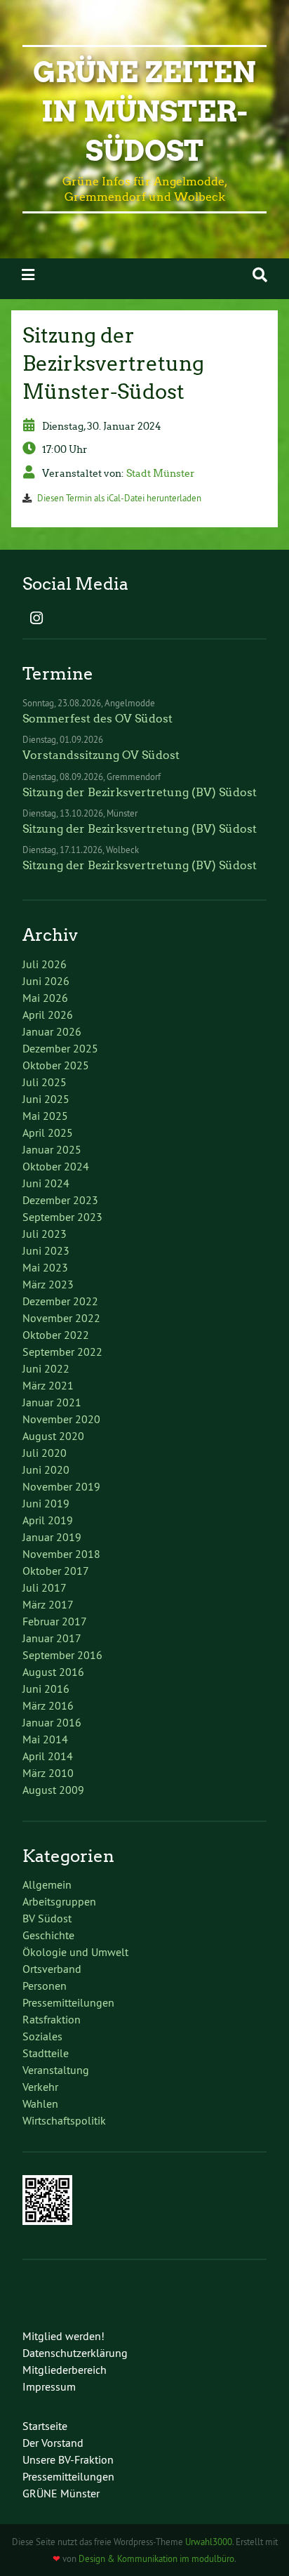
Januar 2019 (52, 1537)
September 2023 (62, 1217)
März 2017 (48, 1604)
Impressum (49, 2386)
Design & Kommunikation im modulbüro (156, 2558)
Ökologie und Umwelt (75, 1952)
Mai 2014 (45, 1739)
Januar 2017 (52, 1638)
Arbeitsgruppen (59, 1901)
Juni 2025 (46, 1099)
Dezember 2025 (60, 1048)
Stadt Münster (161, 473)
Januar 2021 (52, 1402)
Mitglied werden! (63, 2336)
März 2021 (48, 1385)
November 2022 (61, 1318)
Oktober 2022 (56, 1335)
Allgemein (47, 1884)
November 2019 (61, 1486)
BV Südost (47, 1918)
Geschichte (48, 1935)
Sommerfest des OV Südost (98, 719)
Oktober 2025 (56, 1065)
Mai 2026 (45, 998)
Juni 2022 (46, 1368)
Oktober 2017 (56, 1571)
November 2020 (61, 1419)
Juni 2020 (46, 1469)
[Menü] (28, 275)
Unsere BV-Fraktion (68, 2459)
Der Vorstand (53, 2443)
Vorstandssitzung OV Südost (101, 755)
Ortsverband (52, 1969)
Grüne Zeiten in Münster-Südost (144, 112)
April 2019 (48, 1520)
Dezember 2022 (60, 1301)
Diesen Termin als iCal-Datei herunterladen (119, 498)
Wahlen (40, 2103)
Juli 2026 (45, 964)
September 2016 (62, 1655)
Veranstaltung (56, 2070)
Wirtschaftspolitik (64, 2120)
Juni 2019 (46, 1503)
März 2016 (48, 1705)
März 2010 (48, 1773)
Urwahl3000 (209, 2542)
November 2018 (61, 1554)
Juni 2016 (46, 1689)
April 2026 (48, 1015)
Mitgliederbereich (65, 2370)
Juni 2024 (46, 1183)
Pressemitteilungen (68, 2002)
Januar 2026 (52, 1031)
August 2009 (53, 1790)
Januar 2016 (52, 1722)
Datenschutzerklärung (75, 2353)
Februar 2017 (55, 1621)
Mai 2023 (45, 1267)
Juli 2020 (45, 1453)
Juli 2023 (45, 1234)
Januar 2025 (52, 1149)
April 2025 (48, 1132)
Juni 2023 (46, 1250)
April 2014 (48, 1756)
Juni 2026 (46, 981)
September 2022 (62, 1352)
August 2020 (53, 1436)
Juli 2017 (45, 1587)
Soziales (42, 2036)
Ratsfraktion (52, 2019)
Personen (45, 1986)
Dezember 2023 (60, 1200)
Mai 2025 (45, 1116)
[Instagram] (36, 619)
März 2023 (48, 1284)
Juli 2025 (45, 1082)
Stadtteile (46, 2053)
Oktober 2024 (56, 1166)
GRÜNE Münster (61, 2493)
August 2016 (53, 1672)
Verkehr (40, 2087)
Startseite (45, 2426)
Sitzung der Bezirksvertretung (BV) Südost (140, 792)
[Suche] (260, 275)
